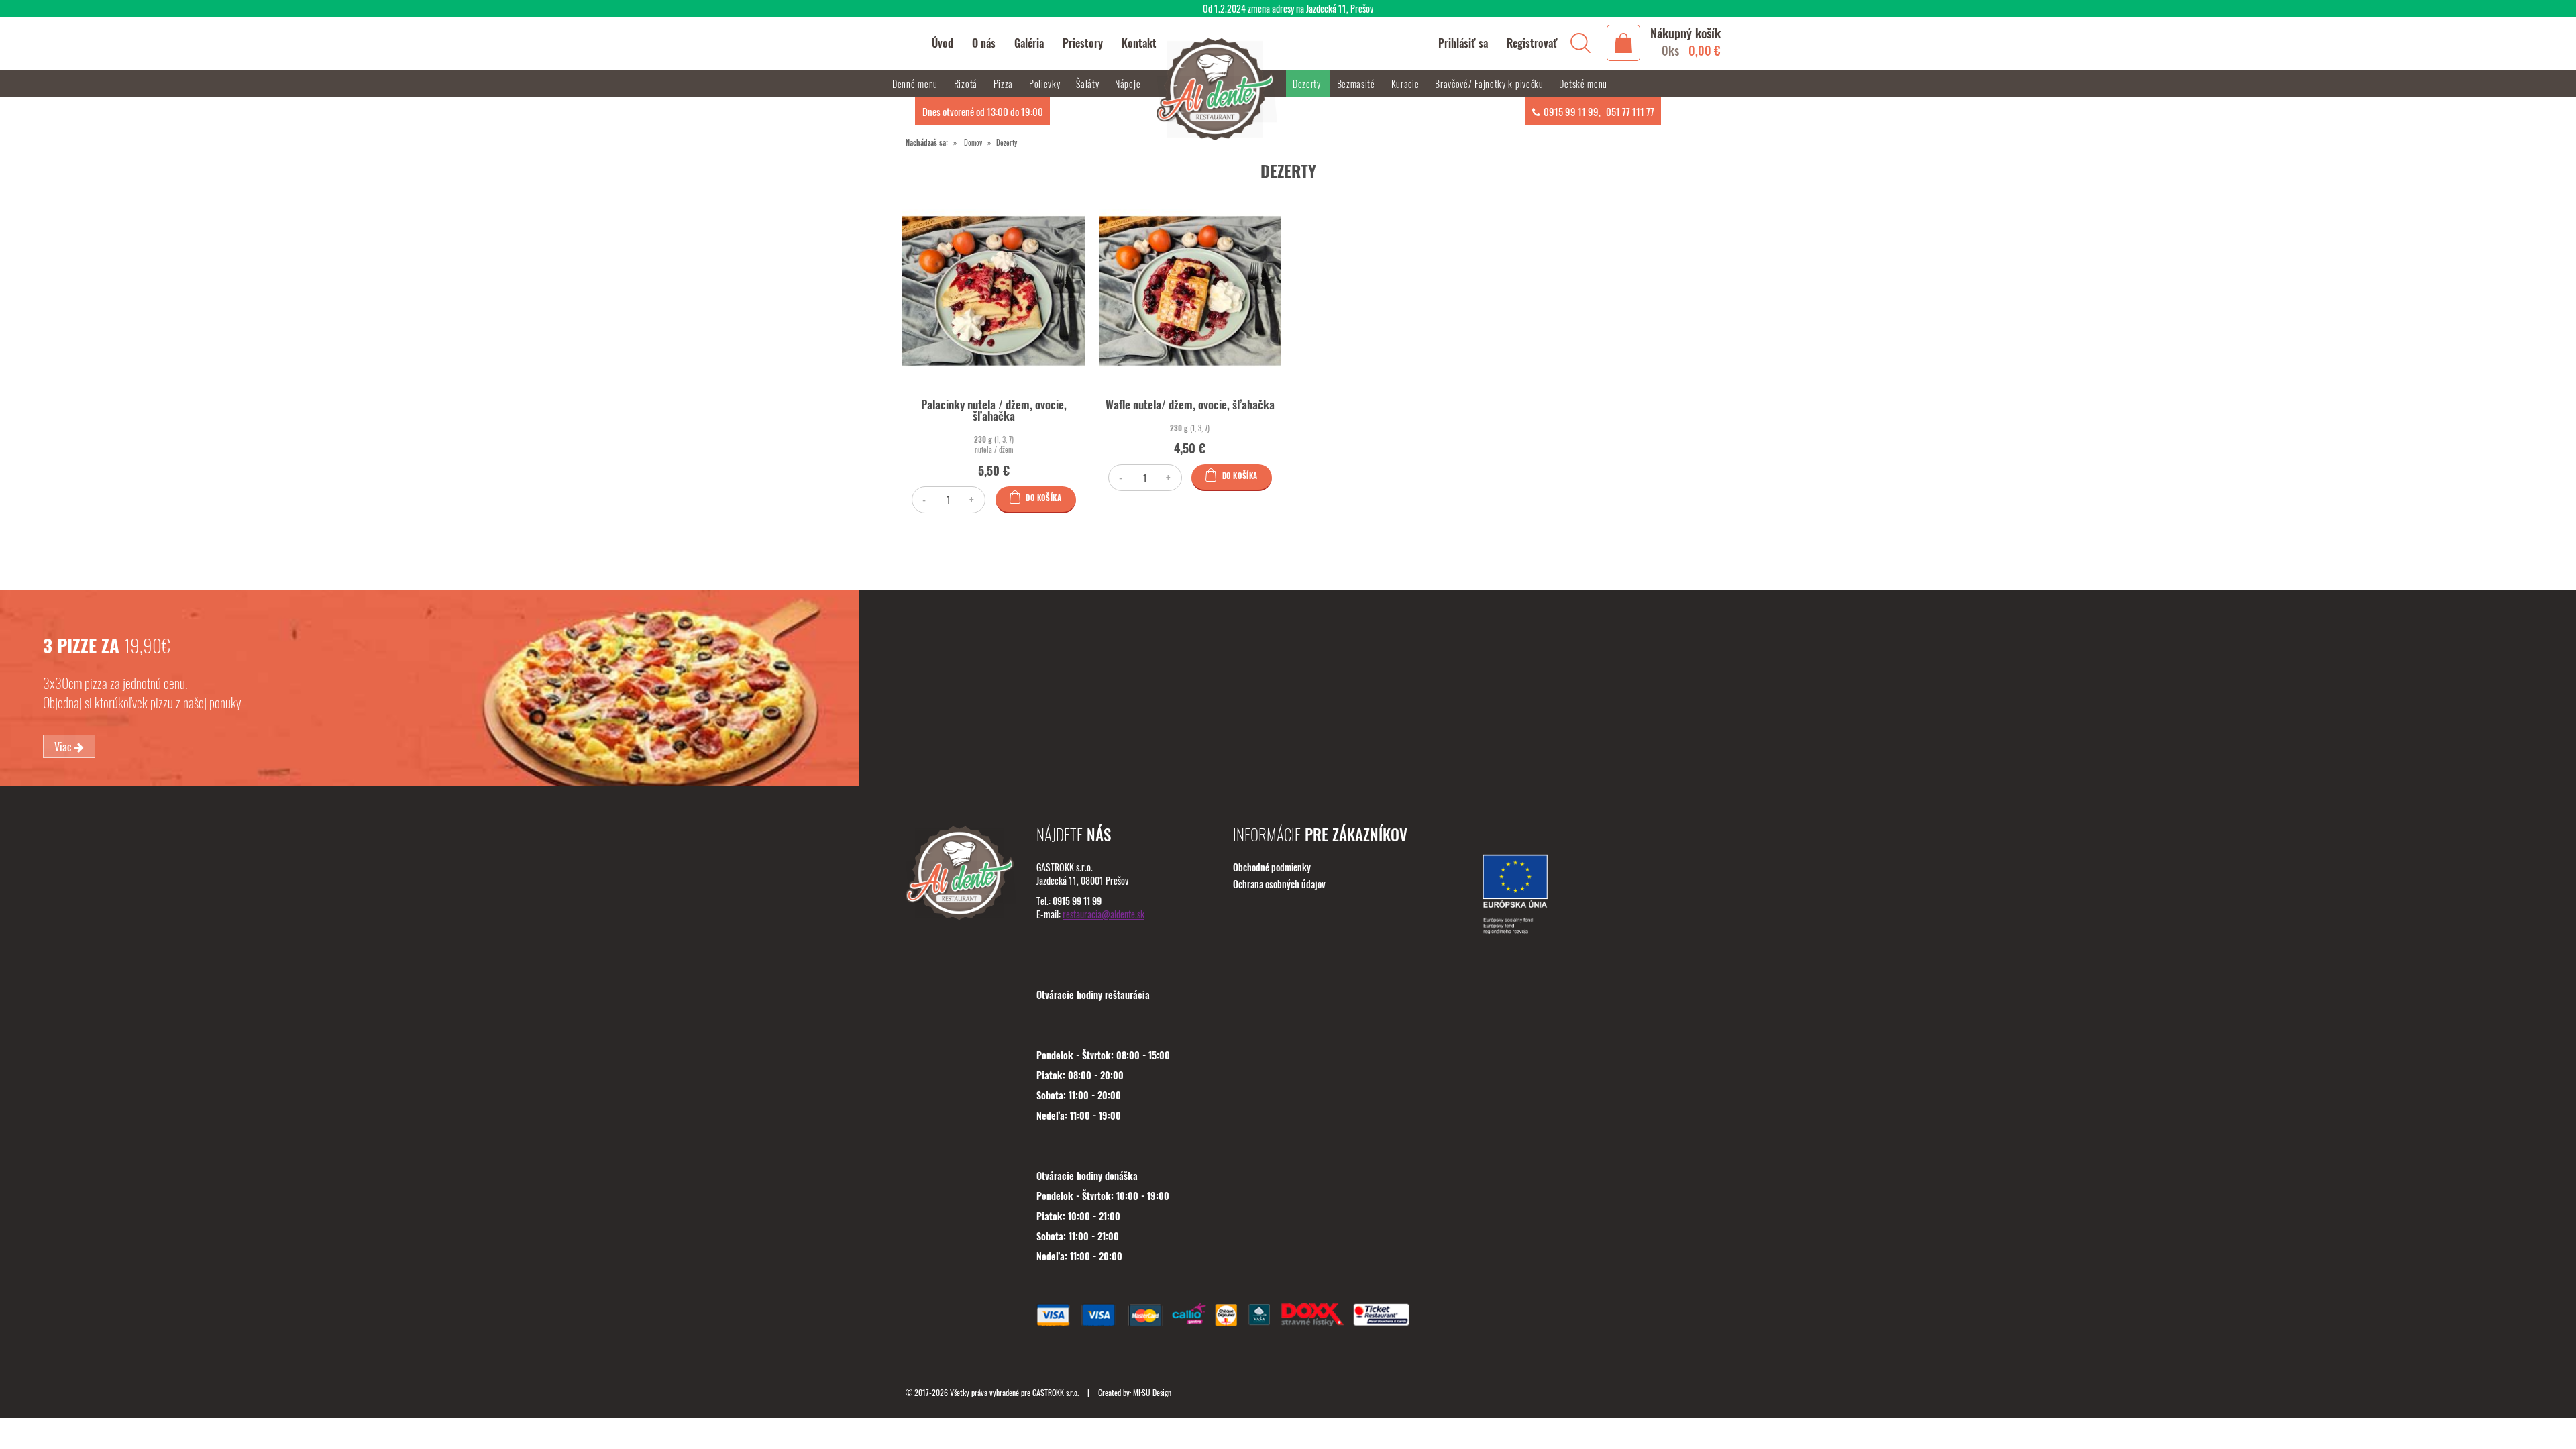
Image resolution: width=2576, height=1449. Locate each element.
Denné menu (916, 84)
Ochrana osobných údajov (1279, 884)
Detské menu (1583, 84)
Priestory (1083, 43)
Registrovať (1532, 43)
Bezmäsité (1357, 84)
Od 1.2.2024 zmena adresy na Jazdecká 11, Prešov (1288, 8)
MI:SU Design (1152, 1392)
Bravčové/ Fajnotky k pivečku (1490, 84)
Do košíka (1043, 498)
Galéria (1029, 43)
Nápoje (1129, 84)
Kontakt (1139, 43)
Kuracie (1407, 84)
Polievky (1046, 84)
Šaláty (1089, 84)
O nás (984, 43)
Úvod (943, 43)
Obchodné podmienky (1272, 867)
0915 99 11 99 (1571, 111)
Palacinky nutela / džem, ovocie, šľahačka (994, 410)
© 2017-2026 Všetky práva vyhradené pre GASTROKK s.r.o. (993, 1392)
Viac (64, 747)
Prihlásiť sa (1463, 43)
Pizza (1005, 84)
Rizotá (967, 84)
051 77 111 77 (1630, 111)
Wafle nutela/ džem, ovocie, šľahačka (1190, 404)
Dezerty (1308, 84)
